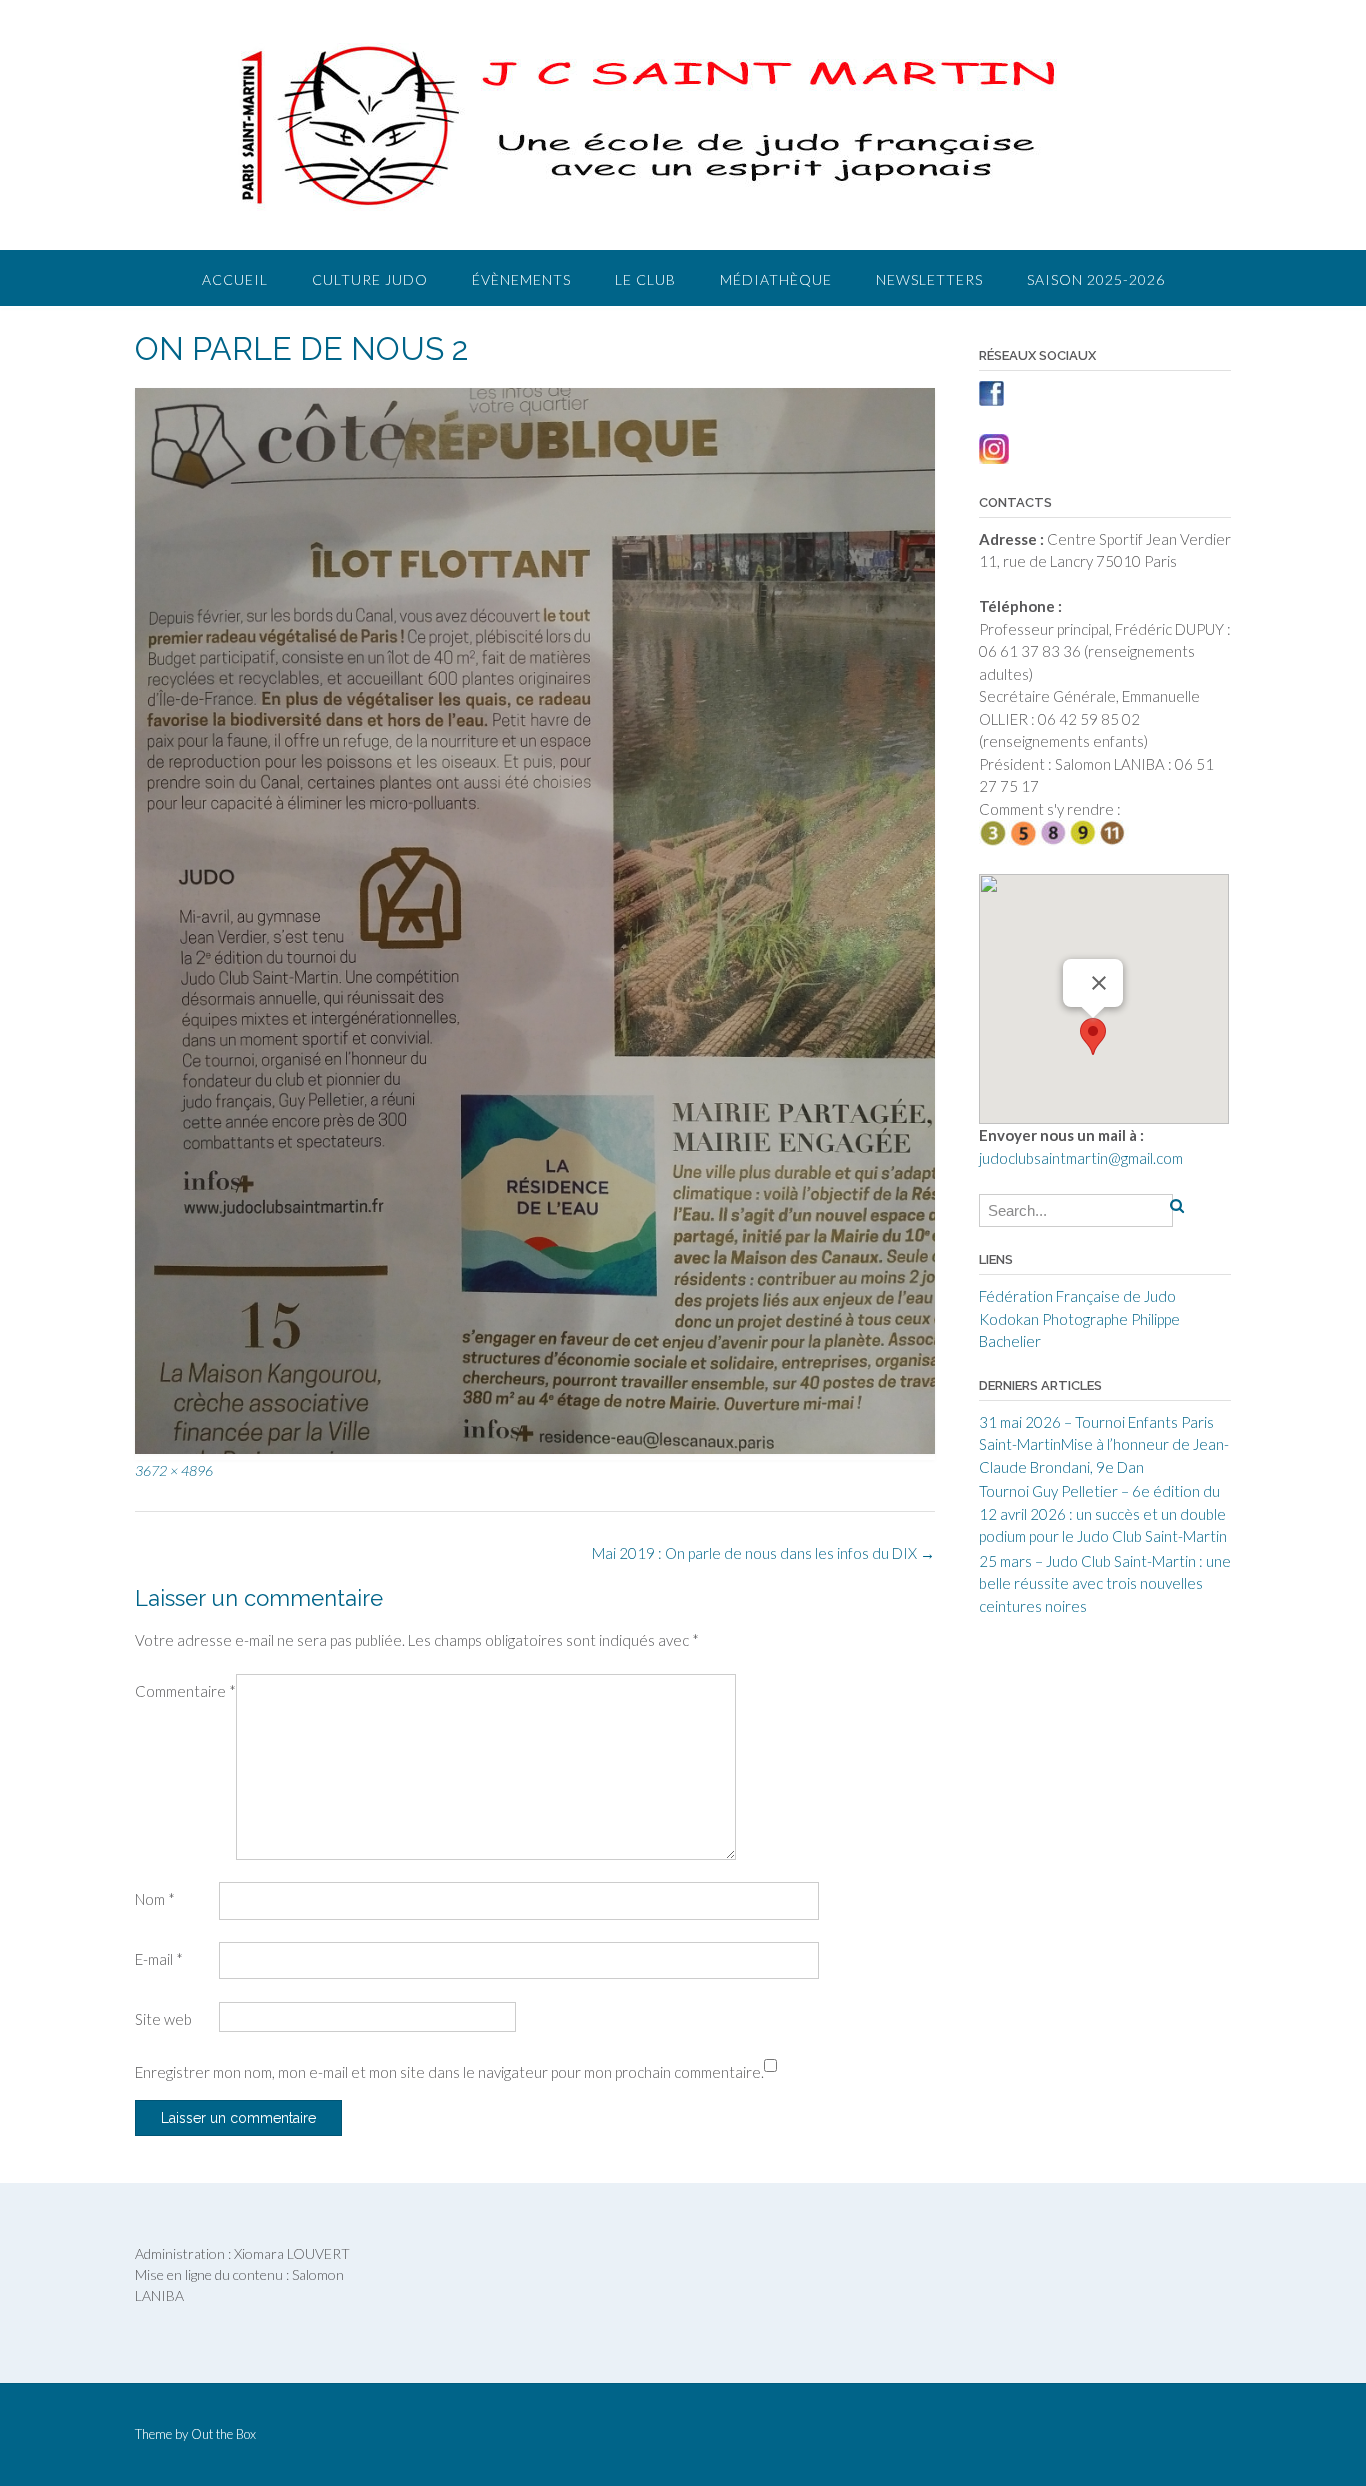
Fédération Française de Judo (1077, 1296)
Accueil (235, 279)
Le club (645, 279)
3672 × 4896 (174, 1470)
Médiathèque (776, 279)
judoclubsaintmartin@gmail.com (1081, 1158)
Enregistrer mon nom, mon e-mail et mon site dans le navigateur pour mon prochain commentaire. (449, 2072)
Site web (163, 2019)
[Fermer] (1099, 983)
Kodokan (1009, 1319)
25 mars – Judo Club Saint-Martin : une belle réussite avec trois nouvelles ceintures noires (1105, 1583)
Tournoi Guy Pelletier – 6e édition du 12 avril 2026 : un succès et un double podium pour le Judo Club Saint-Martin (1103, 1513)
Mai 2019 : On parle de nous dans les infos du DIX (763, 1553)
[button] (1093, 1036)
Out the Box (223, 2434)
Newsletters (929, 279)
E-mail (159, 1959)
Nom (155, 1899)
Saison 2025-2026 (1096, 279)
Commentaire (185, 1691)
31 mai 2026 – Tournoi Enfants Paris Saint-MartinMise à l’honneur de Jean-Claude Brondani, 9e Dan (1104, 1444)
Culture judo (370, 279)
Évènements (521, 279)
